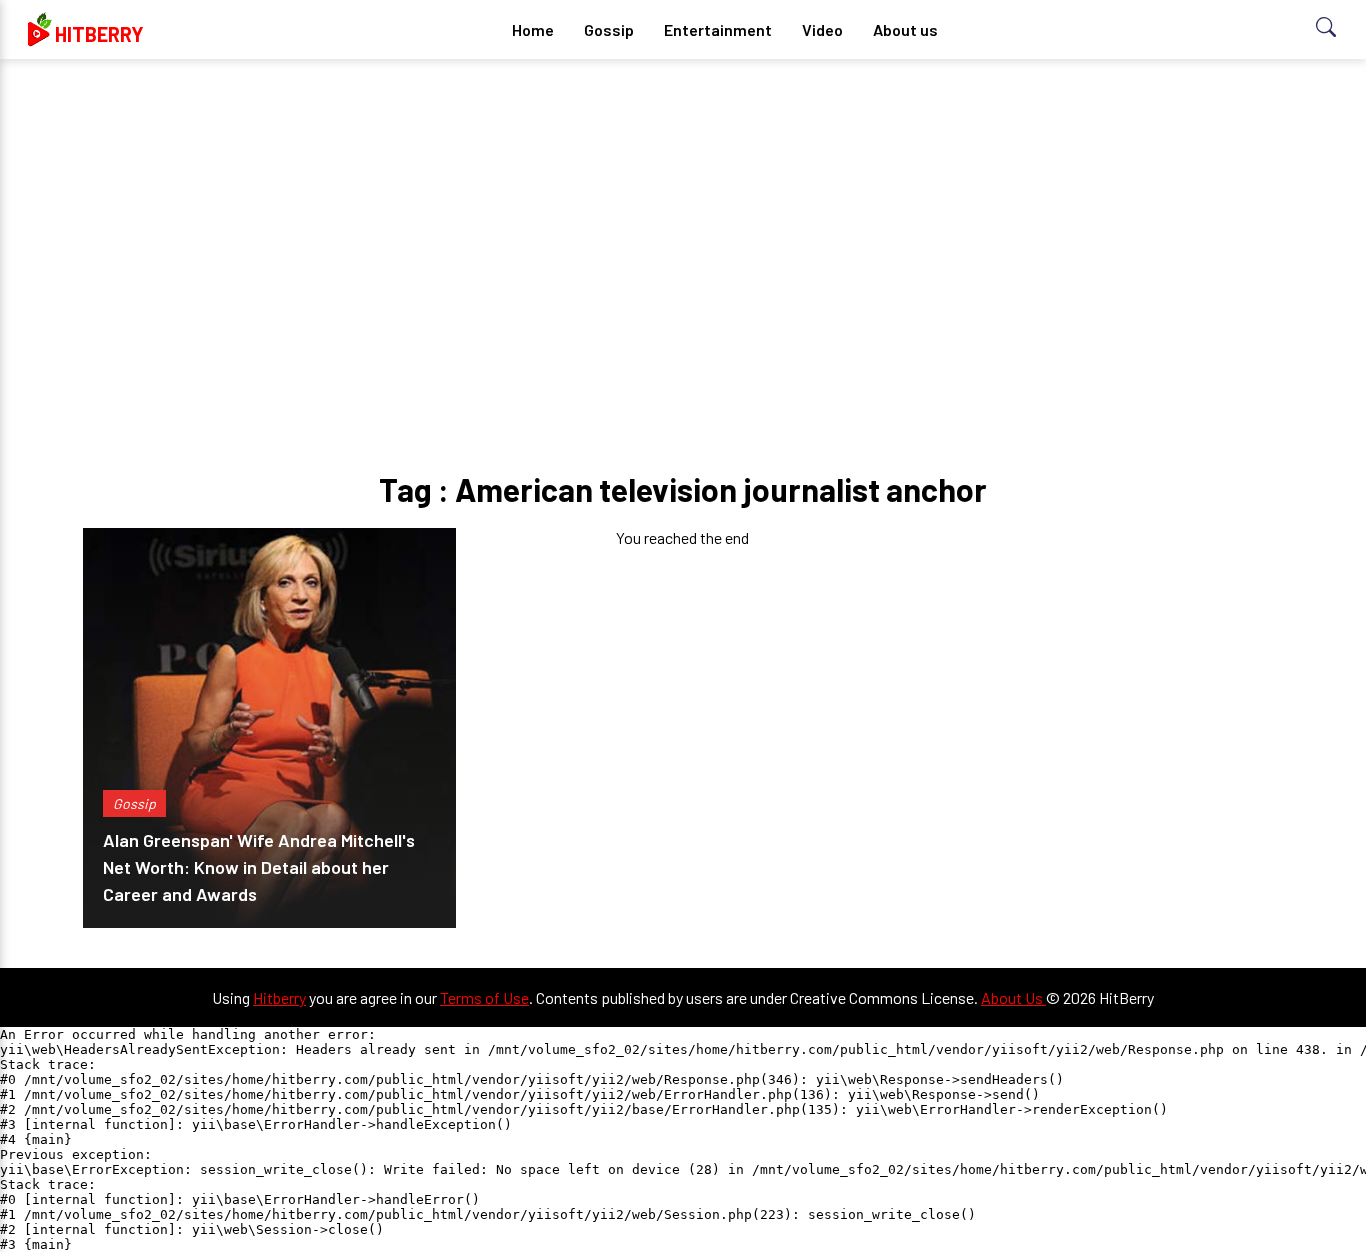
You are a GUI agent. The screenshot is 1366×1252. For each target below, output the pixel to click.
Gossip (609, 29)
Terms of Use (484, 997)
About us (905, 29)
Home (533, 29)
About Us (1013, 997)
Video (822, 29)
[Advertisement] (683, 230)
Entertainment (718, 29)
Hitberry (279, 997)
